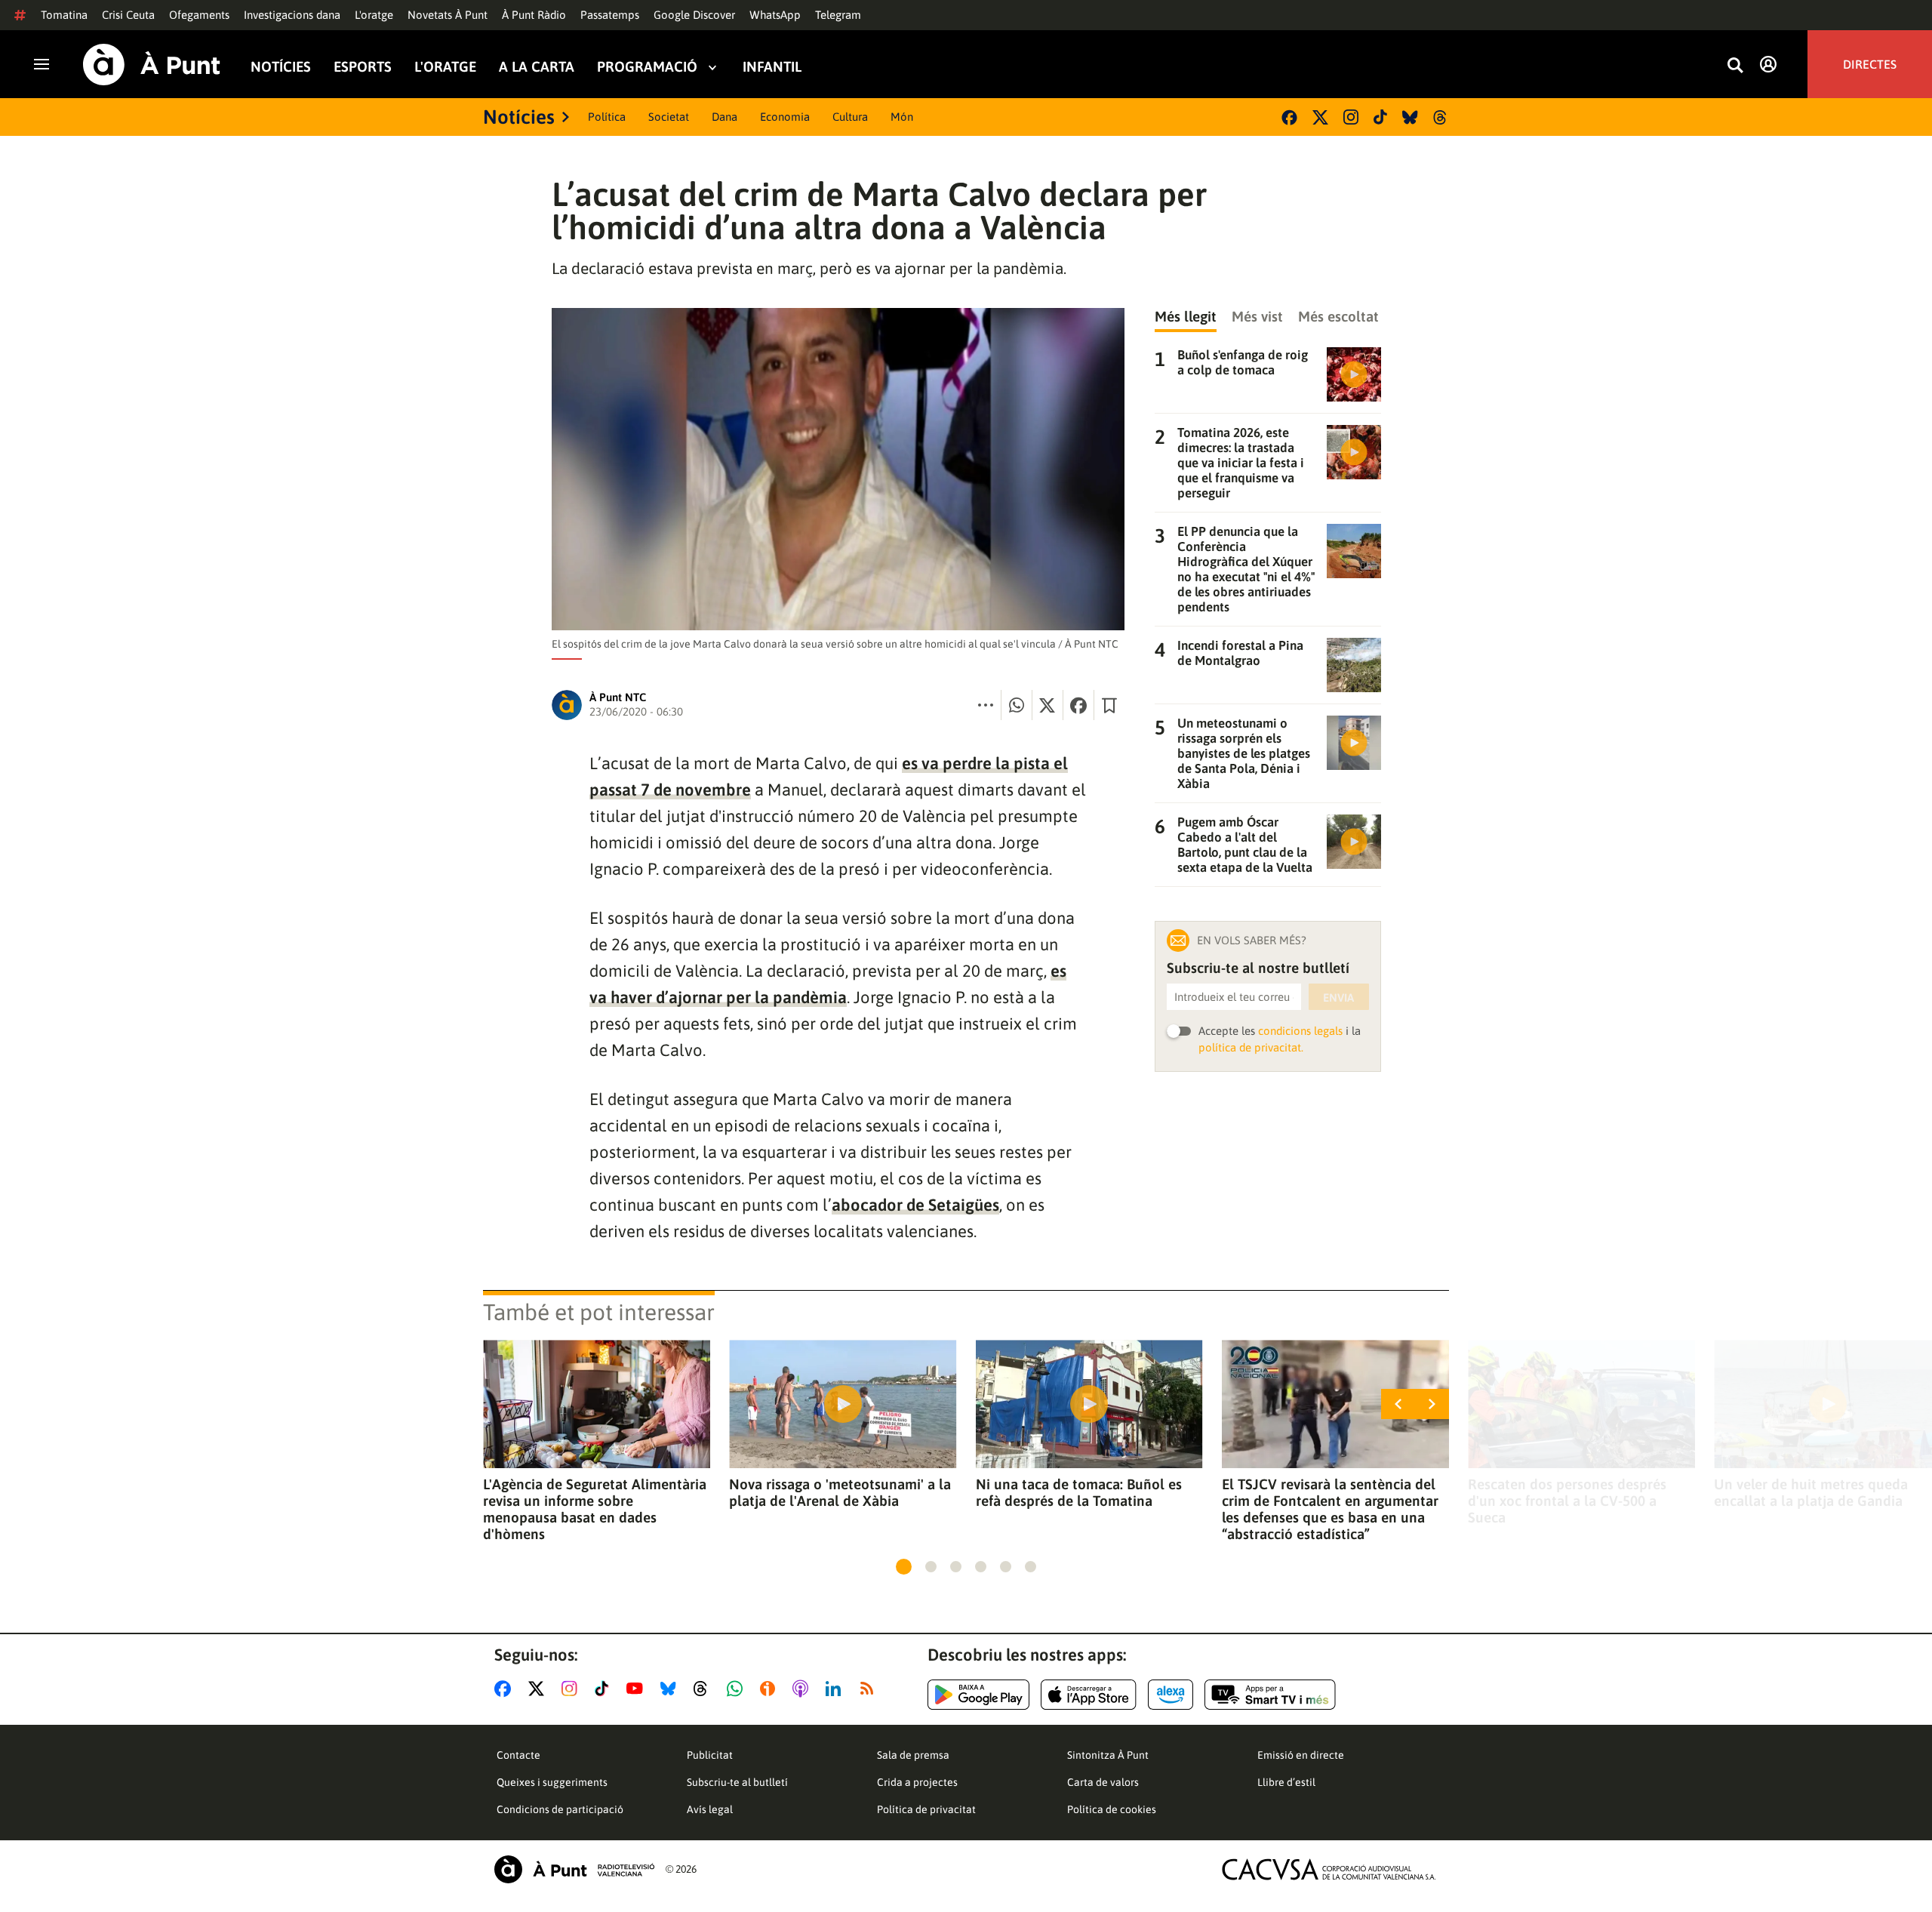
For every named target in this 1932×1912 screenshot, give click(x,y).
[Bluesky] (1410, 117)
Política (607, 117)
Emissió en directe (1301, 1755)
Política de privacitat (926, 1809)
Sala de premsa (913, 1755)
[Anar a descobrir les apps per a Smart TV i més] (1270, 1695)
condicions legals (1300, 1031)
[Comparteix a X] (1048, 705)
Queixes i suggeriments (552, 1782)
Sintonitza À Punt (1108, 1755)
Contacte (518, 1755)
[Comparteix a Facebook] (1078, 705)
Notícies (281, 67)
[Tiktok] (1380, 117)
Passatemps (610, 15)
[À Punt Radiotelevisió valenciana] (574, 1869)
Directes (1870, 64)
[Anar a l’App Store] (1089, 1695)
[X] (1320, 117)
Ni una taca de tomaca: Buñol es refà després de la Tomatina (1079, 1492)
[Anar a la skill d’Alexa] (1171, 1695)
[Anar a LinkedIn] (836, 1689)
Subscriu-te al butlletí (737, 1782)
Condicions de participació (560, 1809)
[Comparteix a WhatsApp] (1017, 705)
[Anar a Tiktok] (605, 1689)
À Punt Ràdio (534, 15)
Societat (669, 117)
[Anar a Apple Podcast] (803, 1689)
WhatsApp (775, 15)
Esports (363, 67)
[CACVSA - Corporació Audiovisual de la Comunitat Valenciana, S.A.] (1329, 1869)
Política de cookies (1112, 1809)
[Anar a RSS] (870, 1689)
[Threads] (1441, 117)
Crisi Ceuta (128, 15)
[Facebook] (1289, 117)
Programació (647, 67)
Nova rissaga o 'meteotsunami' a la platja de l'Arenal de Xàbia (840, 1492)
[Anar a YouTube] (638, 1689)
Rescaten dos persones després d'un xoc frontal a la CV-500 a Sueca (1567, 1501)
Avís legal (710, 1809)
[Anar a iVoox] (771, 1689)
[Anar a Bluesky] (671, 1689)
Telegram (838, 15)
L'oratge (374, 15)
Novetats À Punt (448, 15)
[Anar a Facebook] (506, 1689)
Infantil (772, 67)
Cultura (850, 117)
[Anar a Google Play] (978, 1695)
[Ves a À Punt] (152, 65)
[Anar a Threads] (705, 1689)
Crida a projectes (917, 1782)
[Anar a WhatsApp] (738, 1689)
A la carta (537, 67)
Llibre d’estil (1286, 1782)
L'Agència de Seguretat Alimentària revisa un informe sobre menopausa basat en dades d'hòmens (595, 1509)
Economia (785, 117)
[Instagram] (1351, 117)
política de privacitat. (1251, 1047)
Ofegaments (199, 15)
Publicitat (710, 1755)
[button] (904, 1567)
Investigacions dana (292, 15)
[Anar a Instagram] (572, 1689)
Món (902, 117)
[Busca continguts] (1735, 66)
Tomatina (64, 15)
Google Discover (694, 15)
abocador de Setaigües (915, 1205)
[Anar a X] (539, 1689)
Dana (724, 117)
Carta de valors (1103, 1782)
